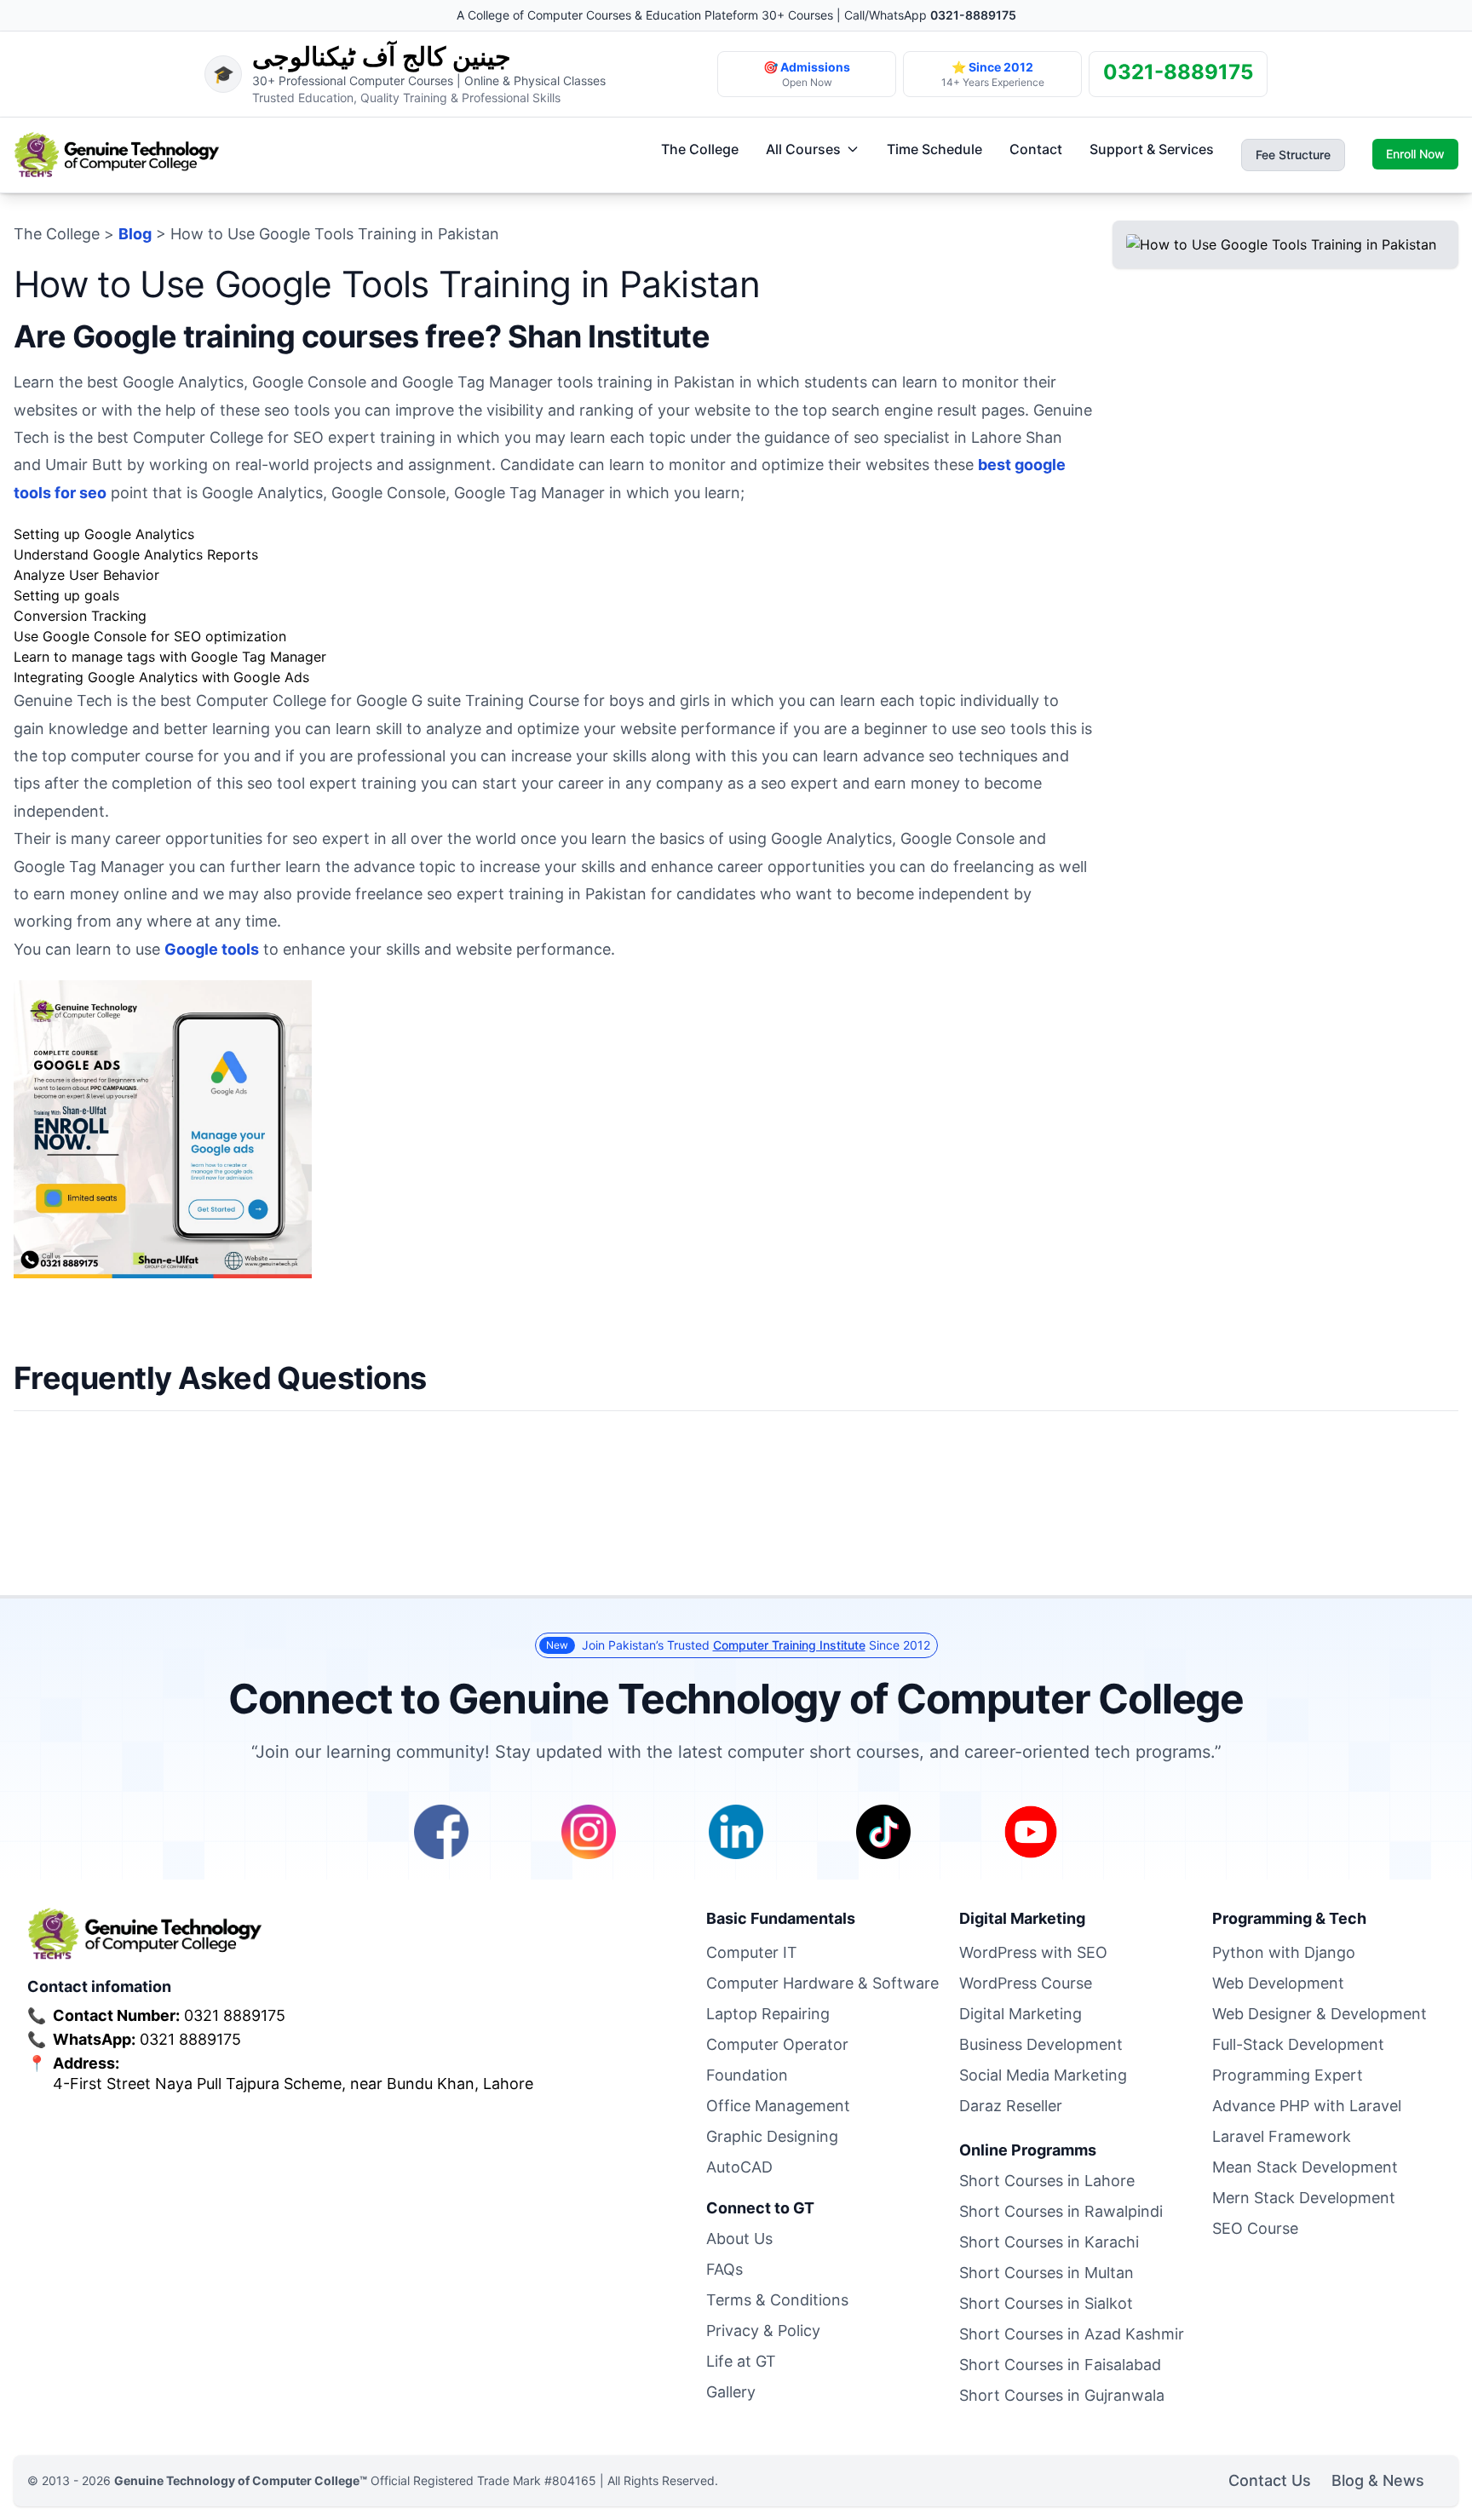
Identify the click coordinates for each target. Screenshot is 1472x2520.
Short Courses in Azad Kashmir (1072, 2334)
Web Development (1278, 1983)
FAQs (724, 2269)
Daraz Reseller (1011, 2106)
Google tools (212, 949)
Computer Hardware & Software (822, 1983)
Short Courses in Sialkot (1046, 2303)
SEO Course (1255, 2228)
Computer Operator (777, 2044)
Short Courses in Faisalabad (1060, 2365)
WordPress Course (1026, 1983)
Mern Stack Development (1304, 2198)
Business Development (1041, 2044)
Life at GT (741, 2361)
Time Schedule (934, 149)
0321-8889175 (973, 15)
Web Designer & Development (1320, 2014)
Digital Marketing (1021, 2014)
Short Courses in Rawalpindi (1061, 2211)
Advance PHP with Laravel (1307, 2106)
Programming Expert (1288, 2075)
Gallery (731, 2392)
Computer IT (752, 1952)
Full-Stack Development (1298, 2044)
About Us (739, 2239)
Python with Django (1284, 1952)
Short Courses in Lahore (1047, 2181)
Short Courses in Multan (1046, 2273)
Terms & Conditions (777, 2300)
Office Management (778, 2106)
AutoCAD (739, 2167)
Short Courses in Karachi (1049, 2242)
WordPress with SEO (1033, 1952)
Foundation (747, 2075)
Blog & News (1378, 2480)
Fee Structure (1293, 155)
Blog (135, 234)
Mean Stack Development (1305, 2167)
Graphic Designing (772, 2136)
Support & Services (1152, 149)
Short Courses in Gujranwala (1062, 2395)
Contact (1036, 149)
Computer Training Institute (789, 1645)
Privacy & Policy (763, 2331)
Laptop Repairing (768, 2014)
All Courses (803, 149)
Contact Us (1270, 2480)
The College (700, 149)
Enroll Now (1415, 154)
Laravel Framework (1282, 2136)
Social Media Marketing (1043, 2075)
